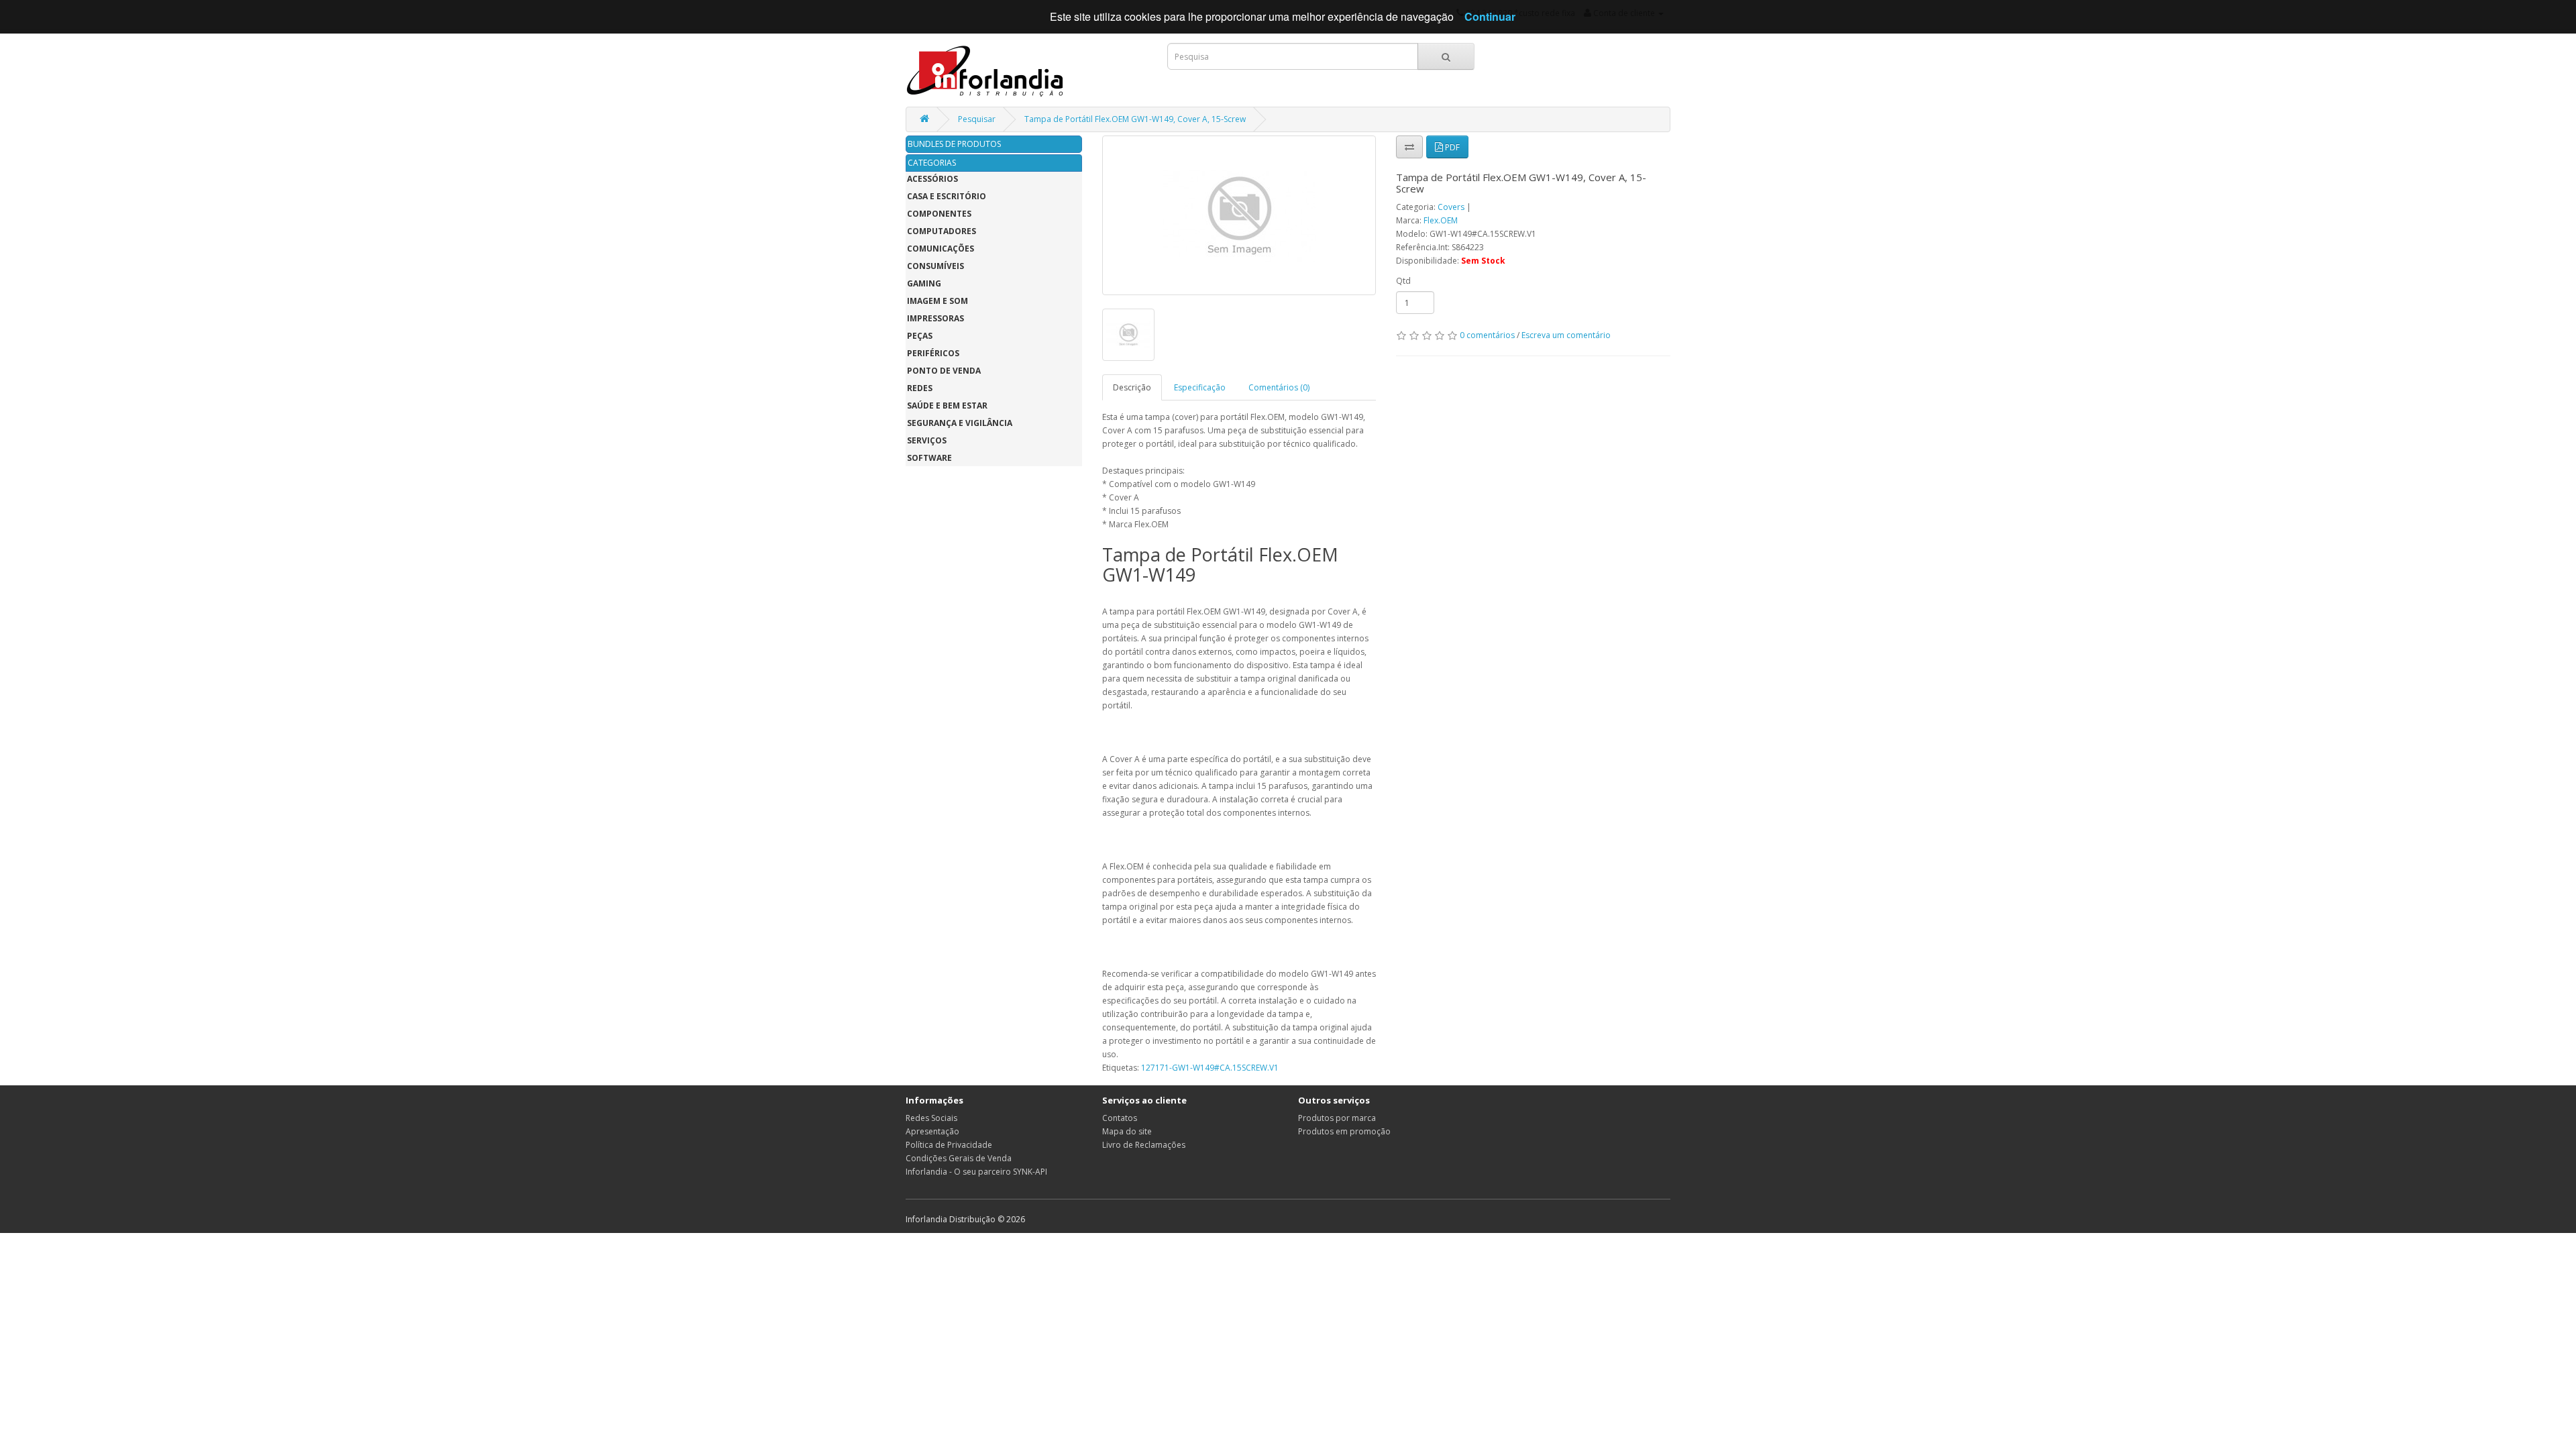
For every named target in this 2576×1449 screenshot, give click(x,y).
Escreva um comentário (1566, 335)
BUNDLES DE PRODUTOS (954, 144)
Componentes (939, 214)
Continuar (1490, 16)
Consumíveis (935, 266)
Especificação (1200, 387)
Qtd (1403, 281)
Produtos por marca (1337, 1118)
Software (929, 458)
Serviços (927, 440)
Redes (920, 388)
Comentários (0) (1279, 387)
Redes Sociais (931, 1118)
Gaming (924, 283)
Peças (920, 336)
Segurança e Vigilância (960, 423)
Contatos (1120, 1118)
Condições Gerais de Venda (959, 1158)
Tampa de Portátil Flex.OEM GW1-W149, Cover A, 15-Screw (1135, 119)
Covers (1452, 207)
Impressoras (935, 318)
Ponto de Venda (944, 371)
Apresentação (932, 1131)
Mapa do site (1127, 1131)
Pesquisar (977, 119)
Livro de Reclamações (1144, 1145)
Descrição (1132, 387)
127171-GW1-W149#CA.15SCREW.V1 (1210, 1068)
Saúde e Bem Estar (947, 406)
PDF (1451, 147)
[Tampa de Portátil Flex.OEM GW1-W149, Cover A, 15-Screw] (1239, 215)
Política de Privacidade (949, 1145)
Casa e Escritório (947, 196)
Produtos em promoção (1344, 1131)
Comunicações (941, 249)
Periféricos (933, 353)
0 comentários (1487, 335)
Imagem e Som (937, 301)
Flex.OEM (1441, 220)
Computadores (942, 231)
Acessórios (932, 179)
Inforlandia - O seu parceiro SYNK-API (976, 1172)
